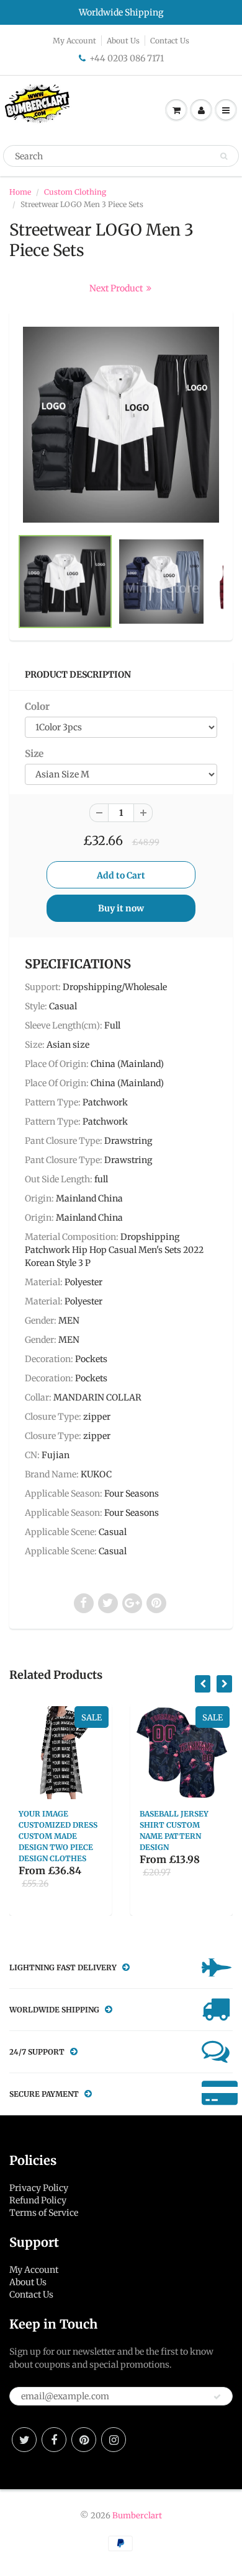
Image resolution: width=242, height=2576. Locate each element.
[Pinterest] (84, 2440)
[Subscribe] (217, 2397)
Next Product (117, 288)
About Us (123, 41)
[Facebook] (54, 2440)
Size (34, 754)
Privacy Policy (39, 2188)
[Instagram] (114, 2440)
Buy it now (121, 908)
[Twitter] (24, 2440)
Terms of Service (44, 2213)
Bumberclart (137, 2516)
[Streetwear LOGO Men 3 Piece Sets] (121, 425)
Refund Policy (38, 2200)
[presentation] (203, 1684)
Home (20, 192)
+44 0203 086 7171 (127, 58)
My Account (74, 41)
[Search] (224, 156)
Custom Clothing (75, 192)
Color (37, 706)
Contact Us (170, 41)
